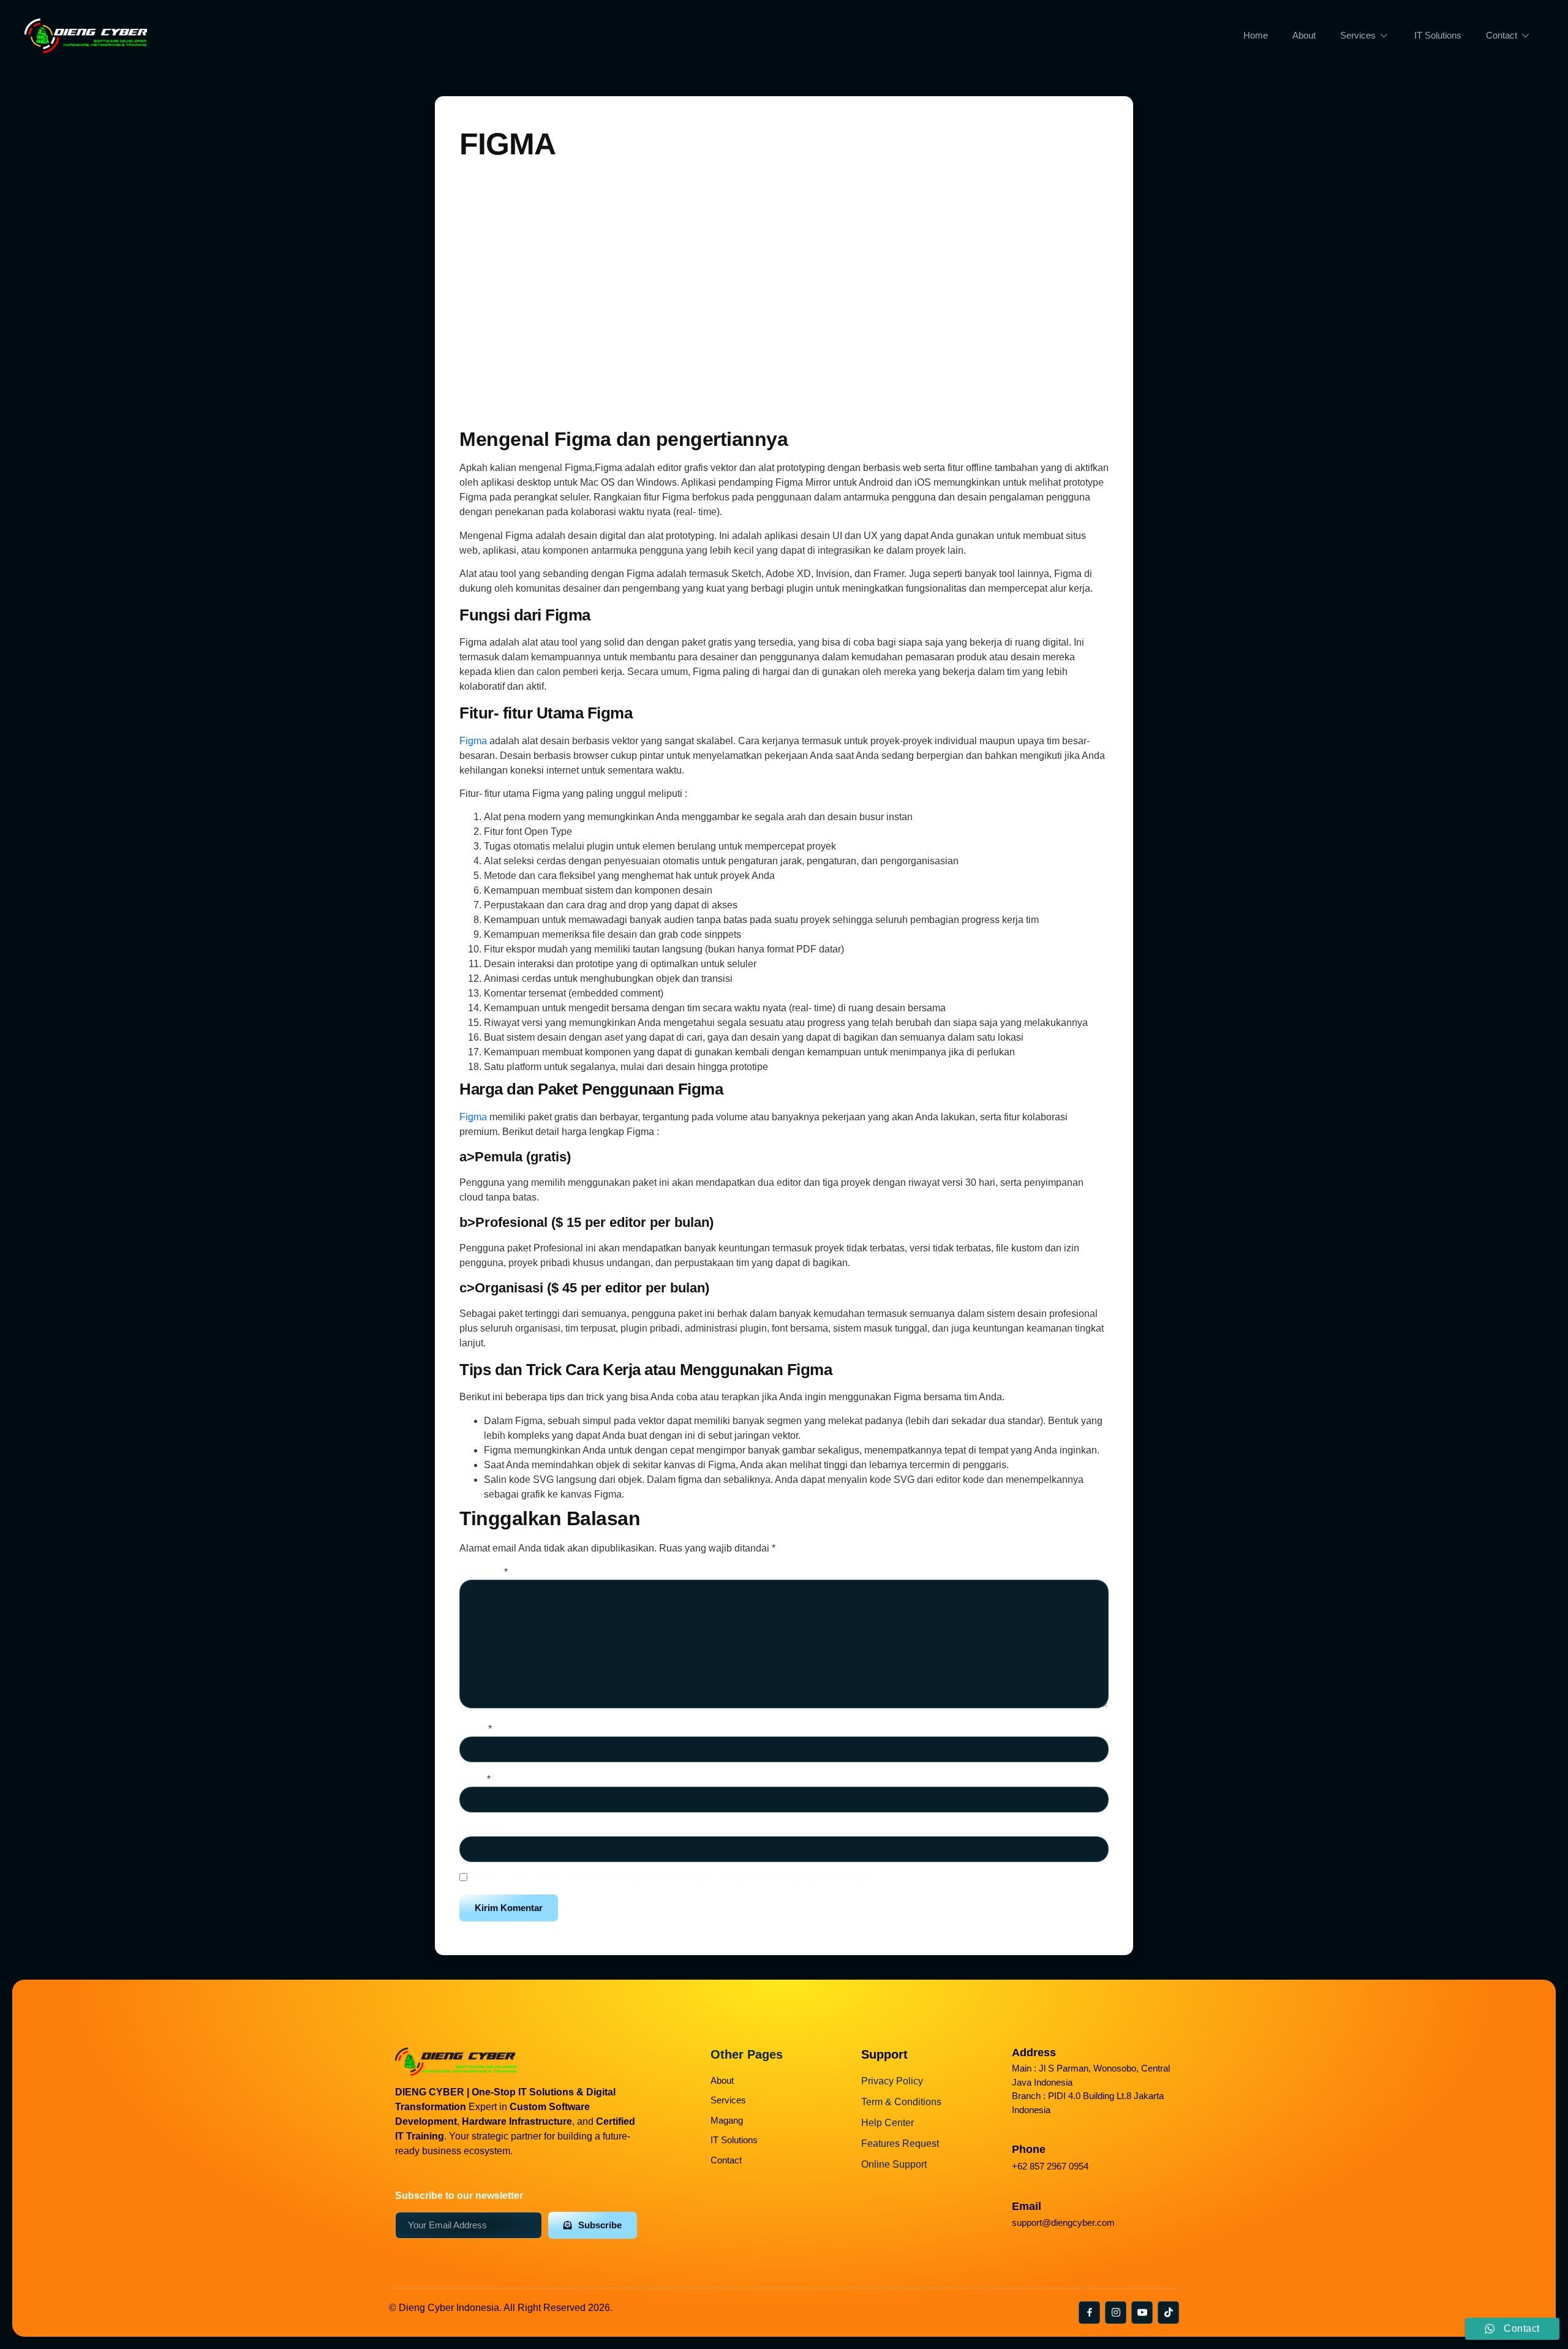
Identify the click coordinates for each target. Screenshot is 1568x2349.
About (1304, 35)
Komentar (484, 1572)
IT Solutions (1438, 35)
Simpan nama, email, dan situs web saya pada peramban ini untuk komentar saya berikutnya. (672, 1878)
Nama (476, 1729)
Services (1358, 35)
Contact (1502, 35)
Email (475, 1779)
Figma (474, 741)
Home (1256, 35)
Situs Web (482, 1829)
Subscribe (600, 2225)
